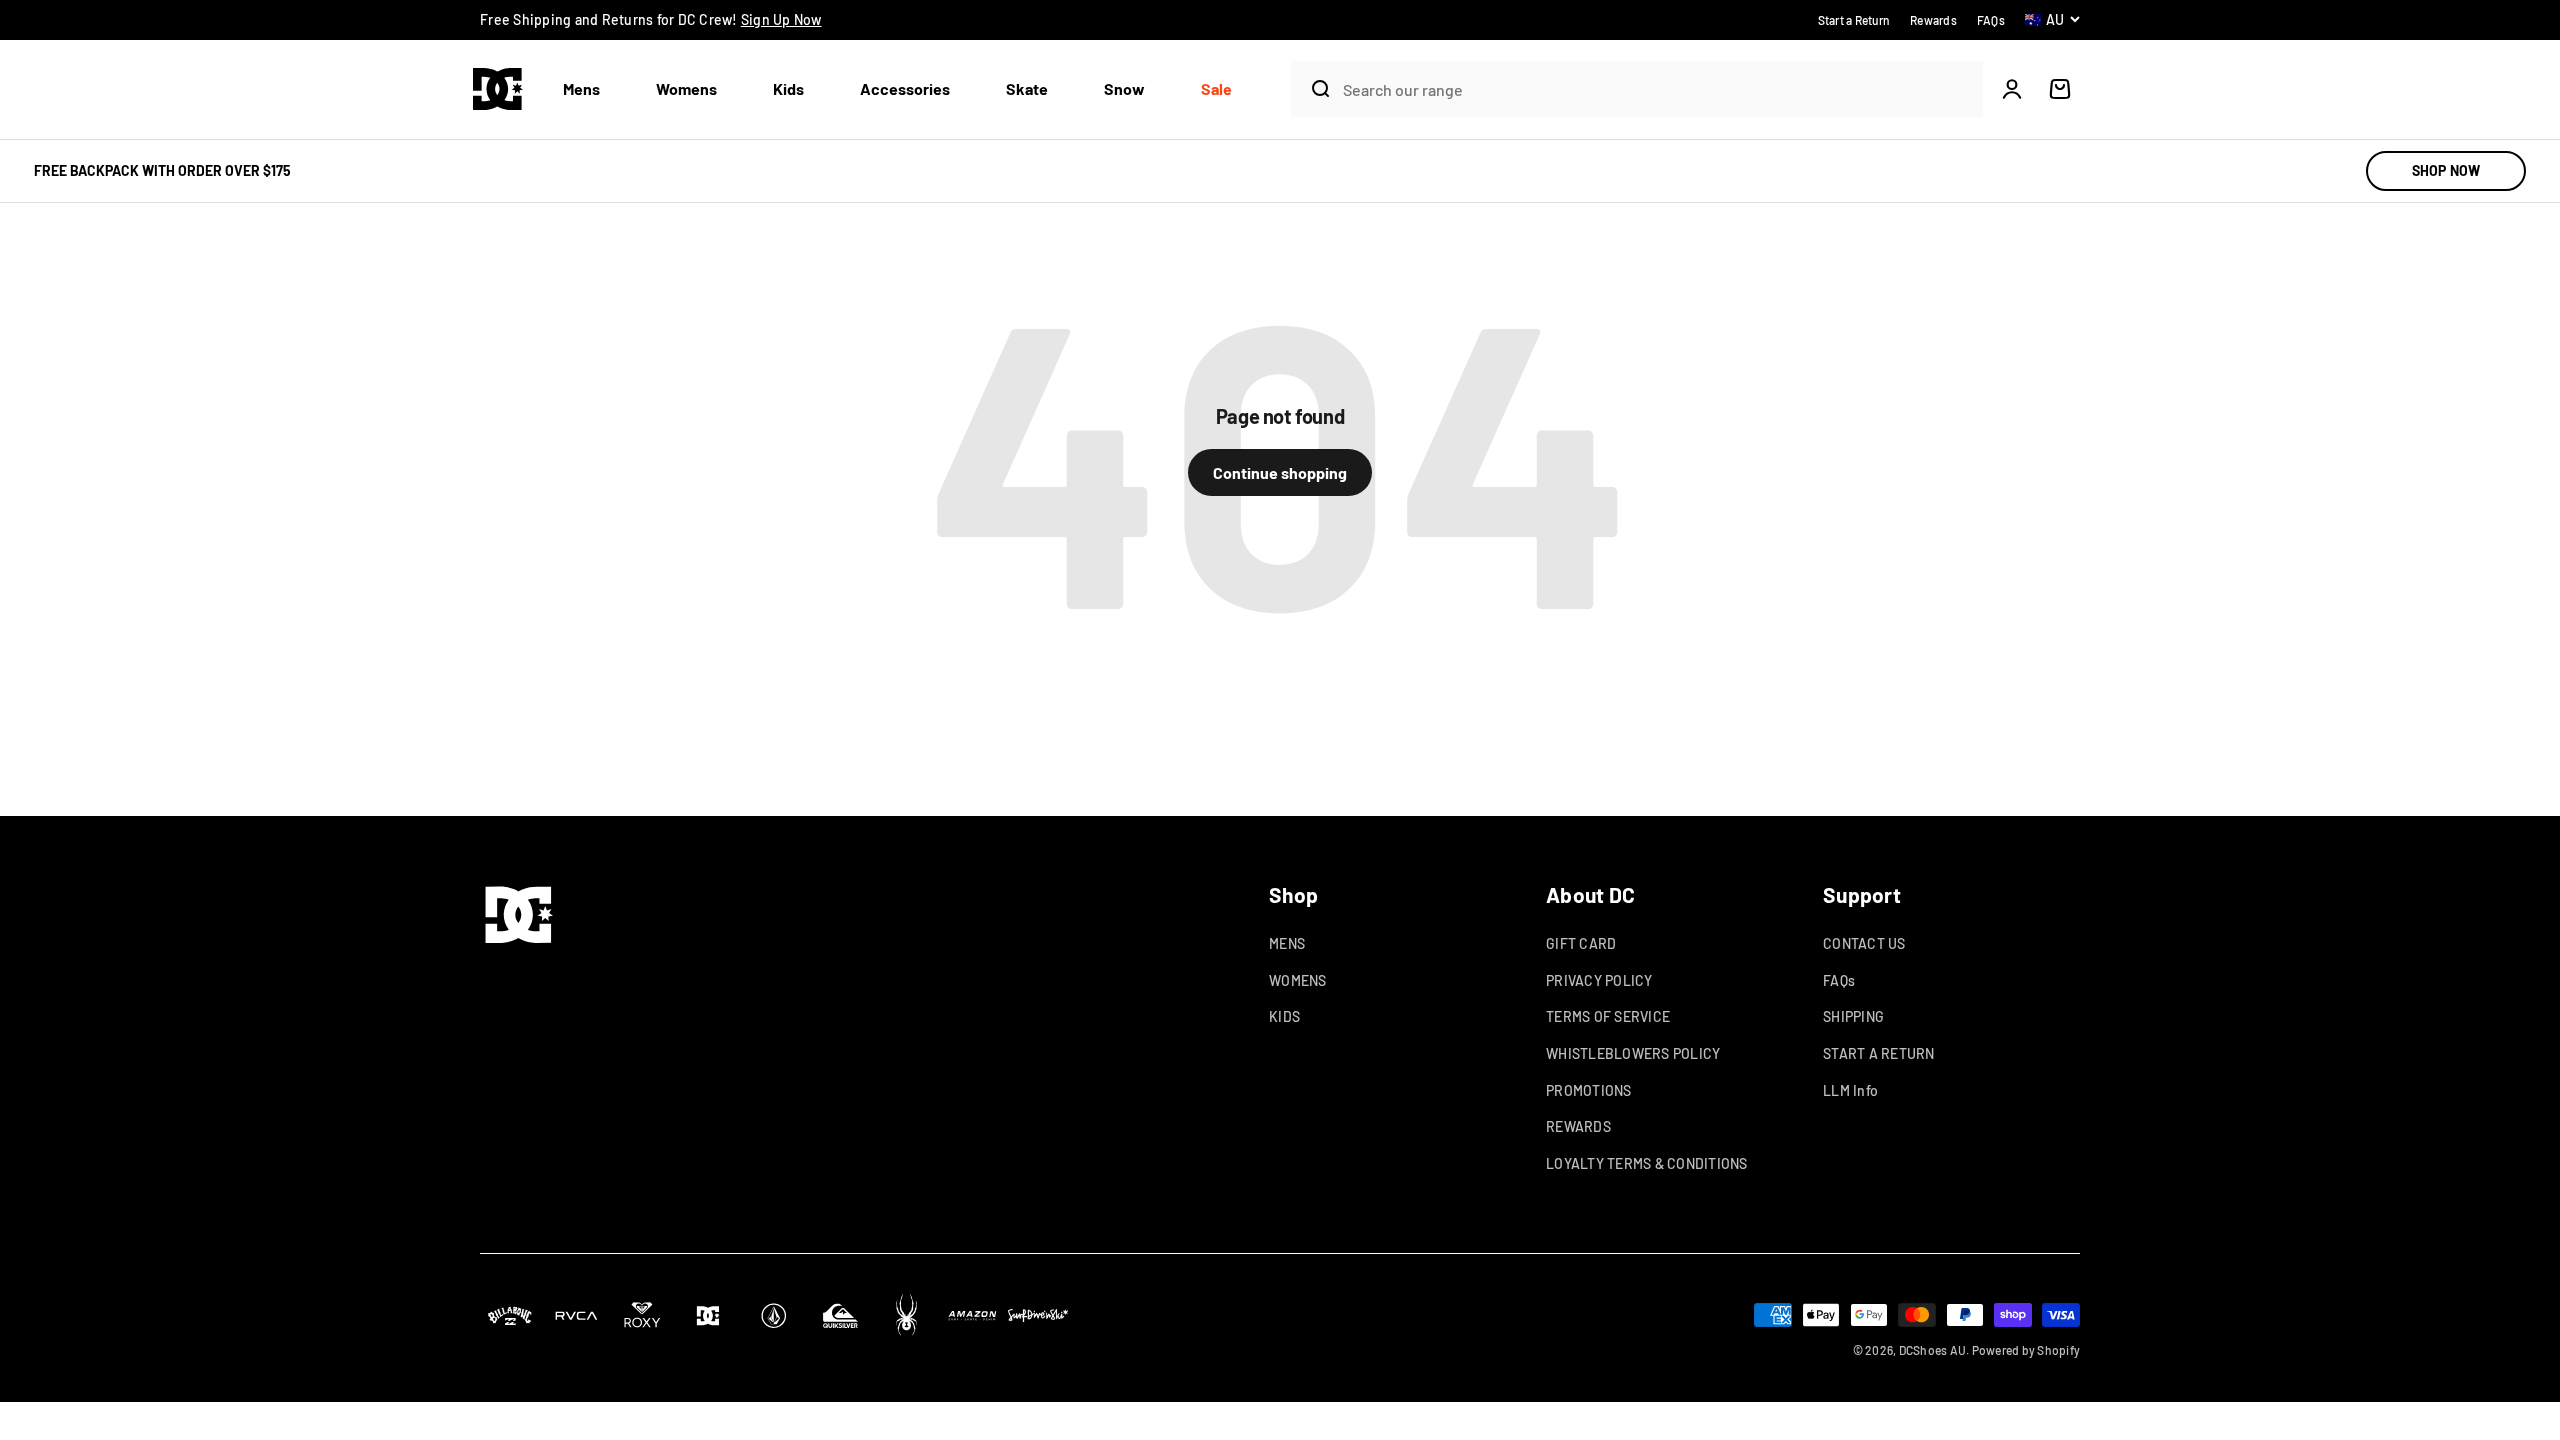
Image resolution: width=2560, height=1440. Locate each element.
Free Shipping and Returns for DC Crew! (651, 19)
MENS (1287, 943)
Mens (581, 88)
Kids (788, 88)
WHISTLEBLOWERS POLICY (1633, 1053)
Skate (1027, 88)
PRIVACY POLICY (1599, 980)
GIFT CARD (1581, 943)
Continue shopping (1280, 472)
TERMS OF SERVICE (1608, 1016)
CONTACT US (1864, 943)
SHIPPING (1853, 1016)
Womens (686, 88)
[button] (589, 89)
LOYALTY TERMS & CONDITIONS (1647, 1163)
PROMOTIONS (1589, 1090)
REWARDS (1578, 1126)
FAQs (1839, 980)
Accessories (905, 88)
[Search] (1312, 89)
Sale (1216, 88)
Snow (1124, 88)
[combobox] (1658, 89)
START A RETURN (1879, 1053)
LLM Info (1850, 1090)
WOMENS (1298, 980)
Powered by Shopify (2026, 1350)
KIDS (1284, 1016)
